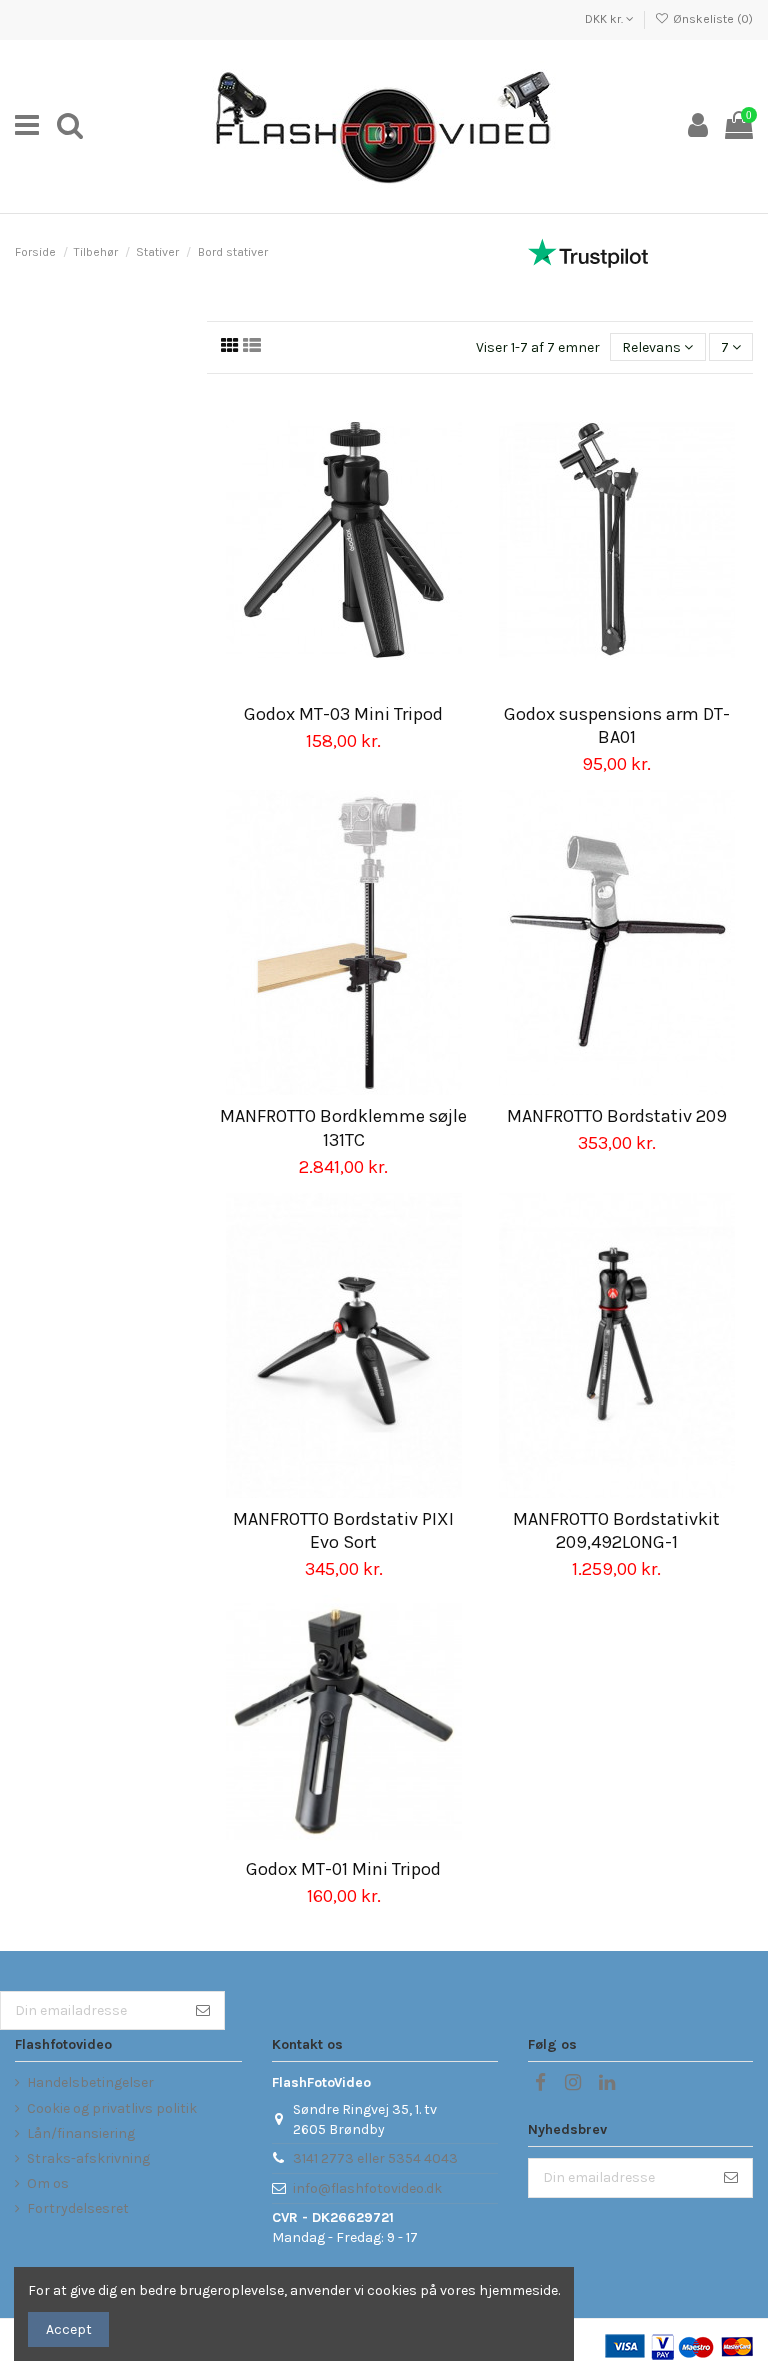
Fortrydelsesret (78, 2208)
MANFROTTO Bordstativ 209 (617, 1116)
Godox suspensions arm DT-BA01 (617, 725)
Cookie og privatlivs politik (112, 2108)
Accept (69, 2329)
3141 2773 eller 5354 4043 (375, 2158)
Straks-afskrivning (88, 2158)
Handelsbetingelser (90, 2082)
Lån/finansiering (81, 2133)
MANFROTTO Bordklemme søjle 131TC (343, 1127)
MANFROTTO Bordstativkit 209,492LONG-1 (616, 1530)
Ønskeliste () (711, 19)
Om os (48, 2183)
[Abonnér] (203, 2011)
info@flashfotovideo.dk (367, 2188)
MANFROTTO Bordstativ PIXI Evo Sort (343, 1530)
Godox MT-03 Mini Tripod (343, 714)
